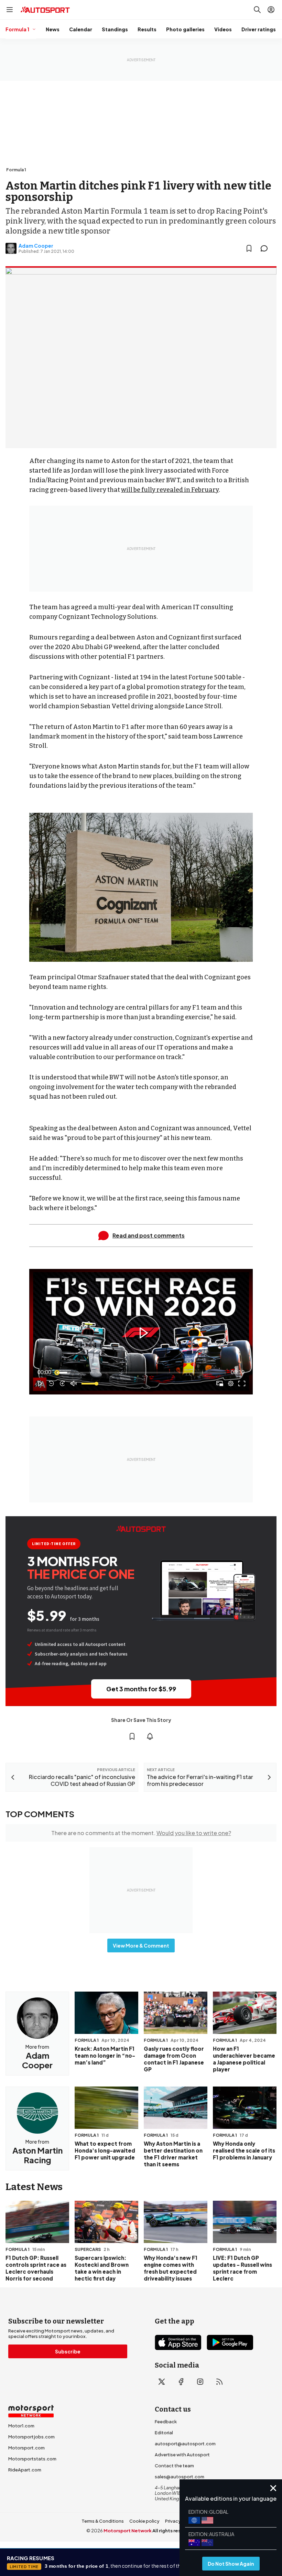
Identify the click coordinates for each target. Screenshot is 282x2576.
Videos (223, 29)
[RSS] (219, 2382)
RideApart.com (25, 2470)
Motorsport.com (26, 2448)
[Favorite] (249, 248)
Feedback (166, 2422)
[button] (142, 1333)
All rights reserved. (174, 2531)
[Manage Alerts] (150, 1736)
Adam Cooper (36, 246)
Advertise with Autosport (182, 2455)
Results (147, 29)
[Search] (257, 10)
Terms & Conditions (103, 2521)
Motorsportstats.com (32, 2459)
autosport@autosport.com (185, 2444)
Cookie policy (144, 2521)
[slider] (141, 1372)
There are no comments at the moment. (141, 1833)
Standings (115, 29)
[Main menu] (10, 10)
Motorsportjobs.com (31, 2437)
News (53, 29)
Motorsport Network (128, 2531)
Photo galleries (185, 29)
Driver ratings (259, 29)
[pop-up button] (231, 1383)
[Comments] (266, 248)
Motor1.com (21, 2426)
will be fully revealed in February (170, 490)
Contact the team (174, 2466)
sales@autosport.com (180, 2477)
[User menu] (271, 10)
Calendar (81, 29)
